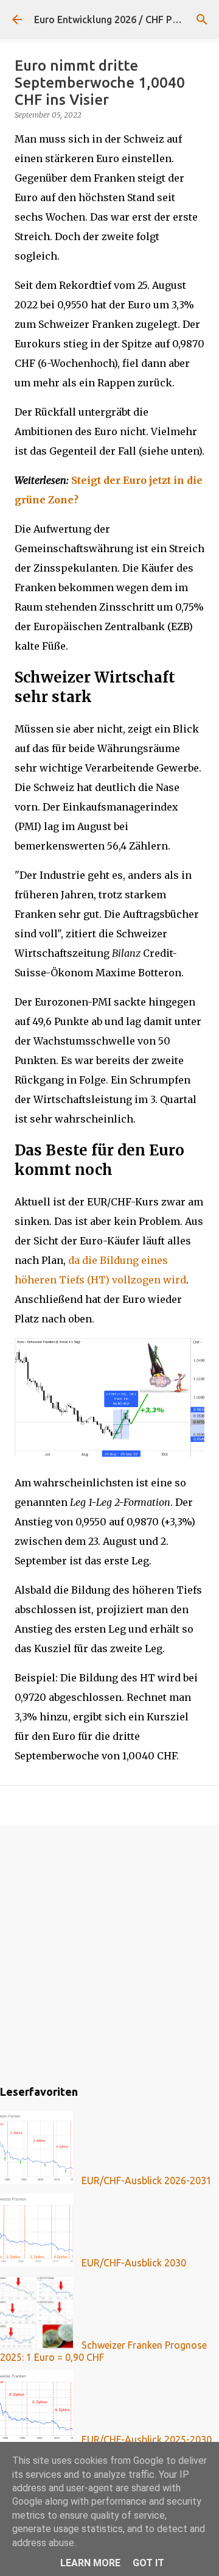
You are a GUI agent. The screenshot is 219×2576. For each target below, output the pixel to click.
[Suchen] (202, 20)
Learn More (90, 2563)
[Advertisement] (109, 1953)
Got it (148, 2563)
